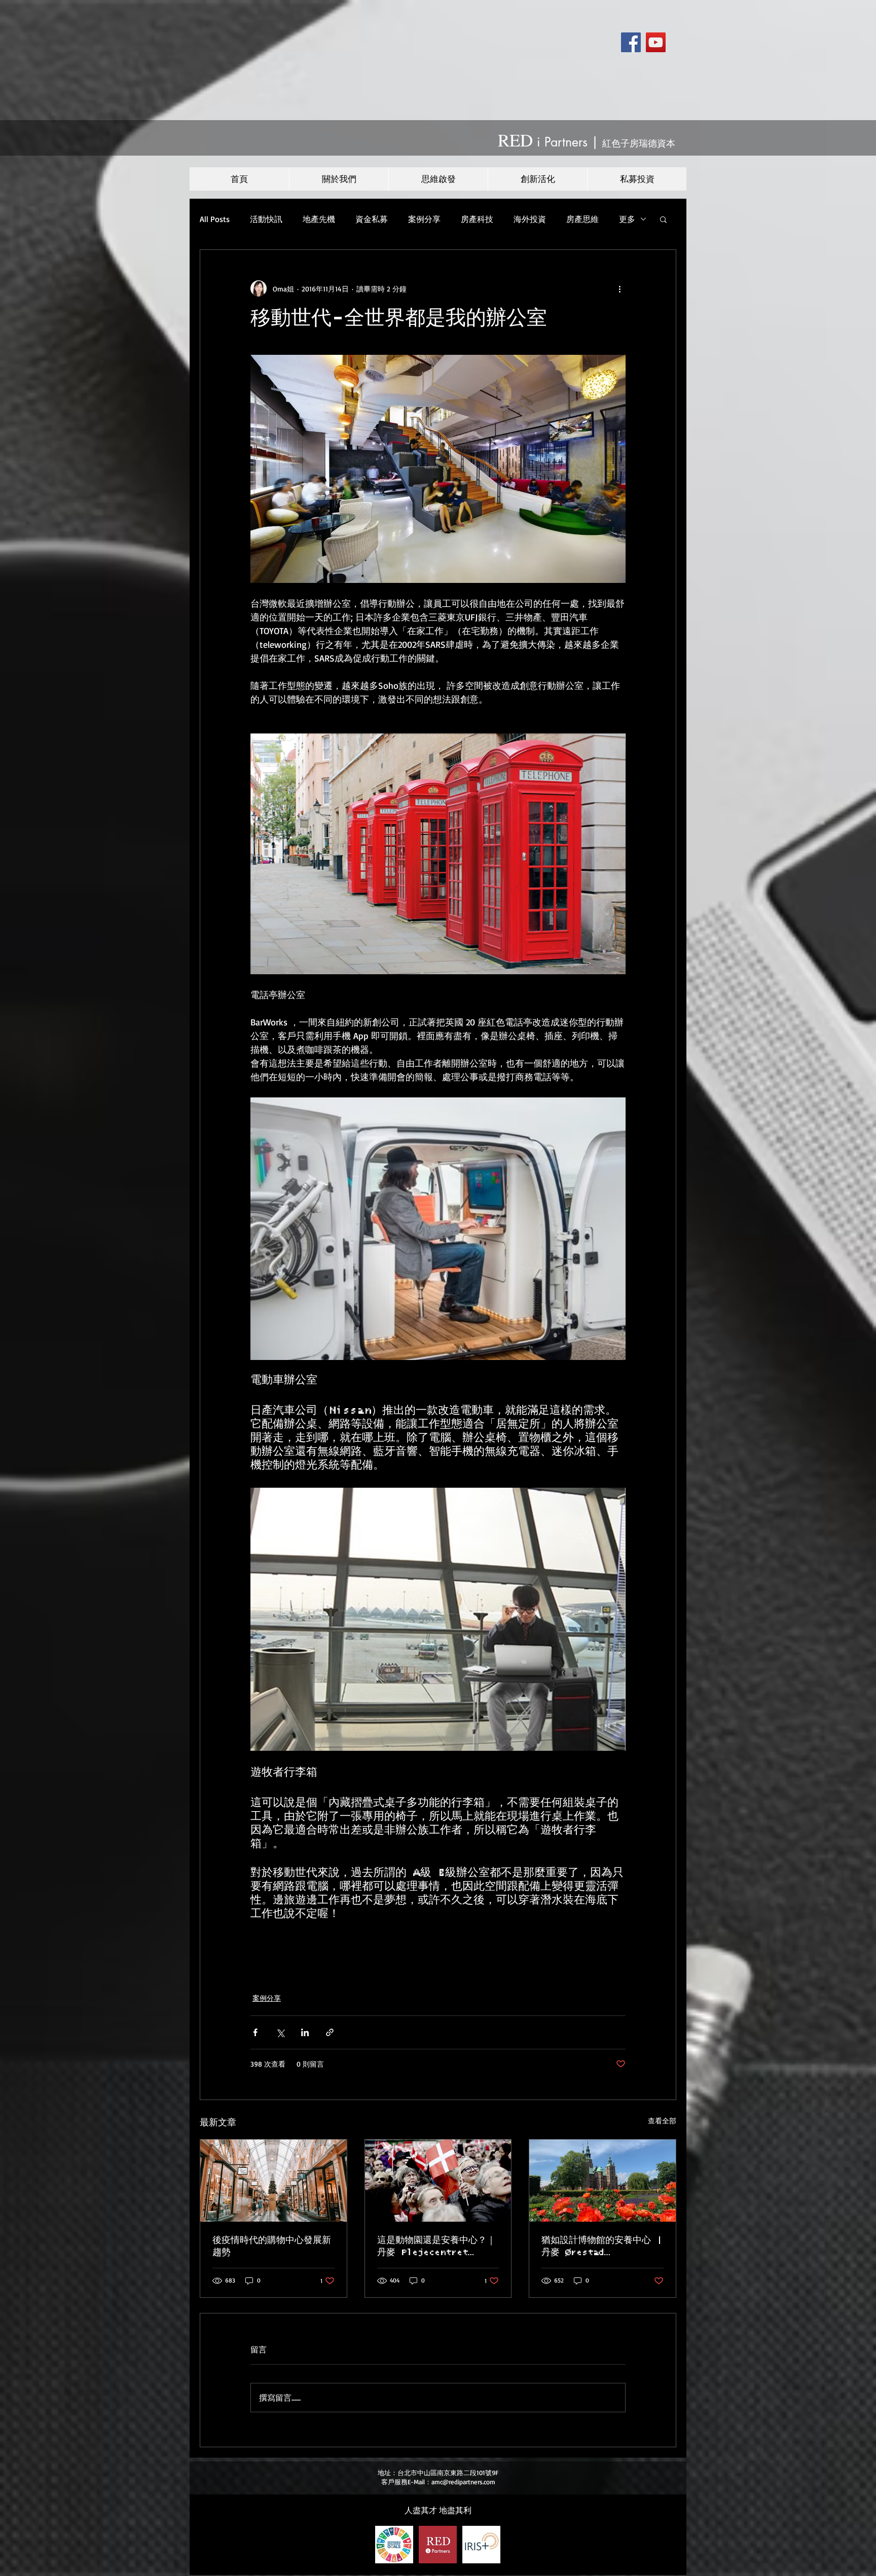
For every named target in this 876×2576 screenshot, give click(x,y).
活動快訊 (266, 219)
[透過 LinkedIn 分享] (305, 2032)
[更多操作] (619, 288)
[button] (663, 219)
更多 (627, 219)
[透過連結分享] (330, 2032)
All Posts (215, 219)
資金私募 (372, 219)
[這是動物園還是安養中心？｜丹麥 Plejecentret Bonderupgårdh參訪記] (438, 2181)
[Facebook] (631, 42)
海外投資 (530, 219)
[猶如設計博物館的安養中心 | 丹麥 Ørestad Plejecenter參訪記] (603, 2181)
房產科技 (477, 219)
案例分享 (424, 219)
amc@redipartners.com (463, 2482)
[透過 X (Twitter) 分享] (280, 2032)
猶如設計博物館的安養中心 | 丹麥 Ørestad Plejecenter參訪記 (602, 2247)
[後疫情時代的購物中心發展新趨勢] (273, 2181)
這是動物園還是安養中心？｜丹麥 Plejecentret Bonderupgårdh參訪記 (436, 2247)
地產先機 (319, 219)
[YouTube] (656, 42)
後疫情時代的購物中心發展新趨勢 (272, 2247)
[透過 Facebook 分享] (255, 2032)
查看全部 (662, 2121)
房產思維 (582, 219)
